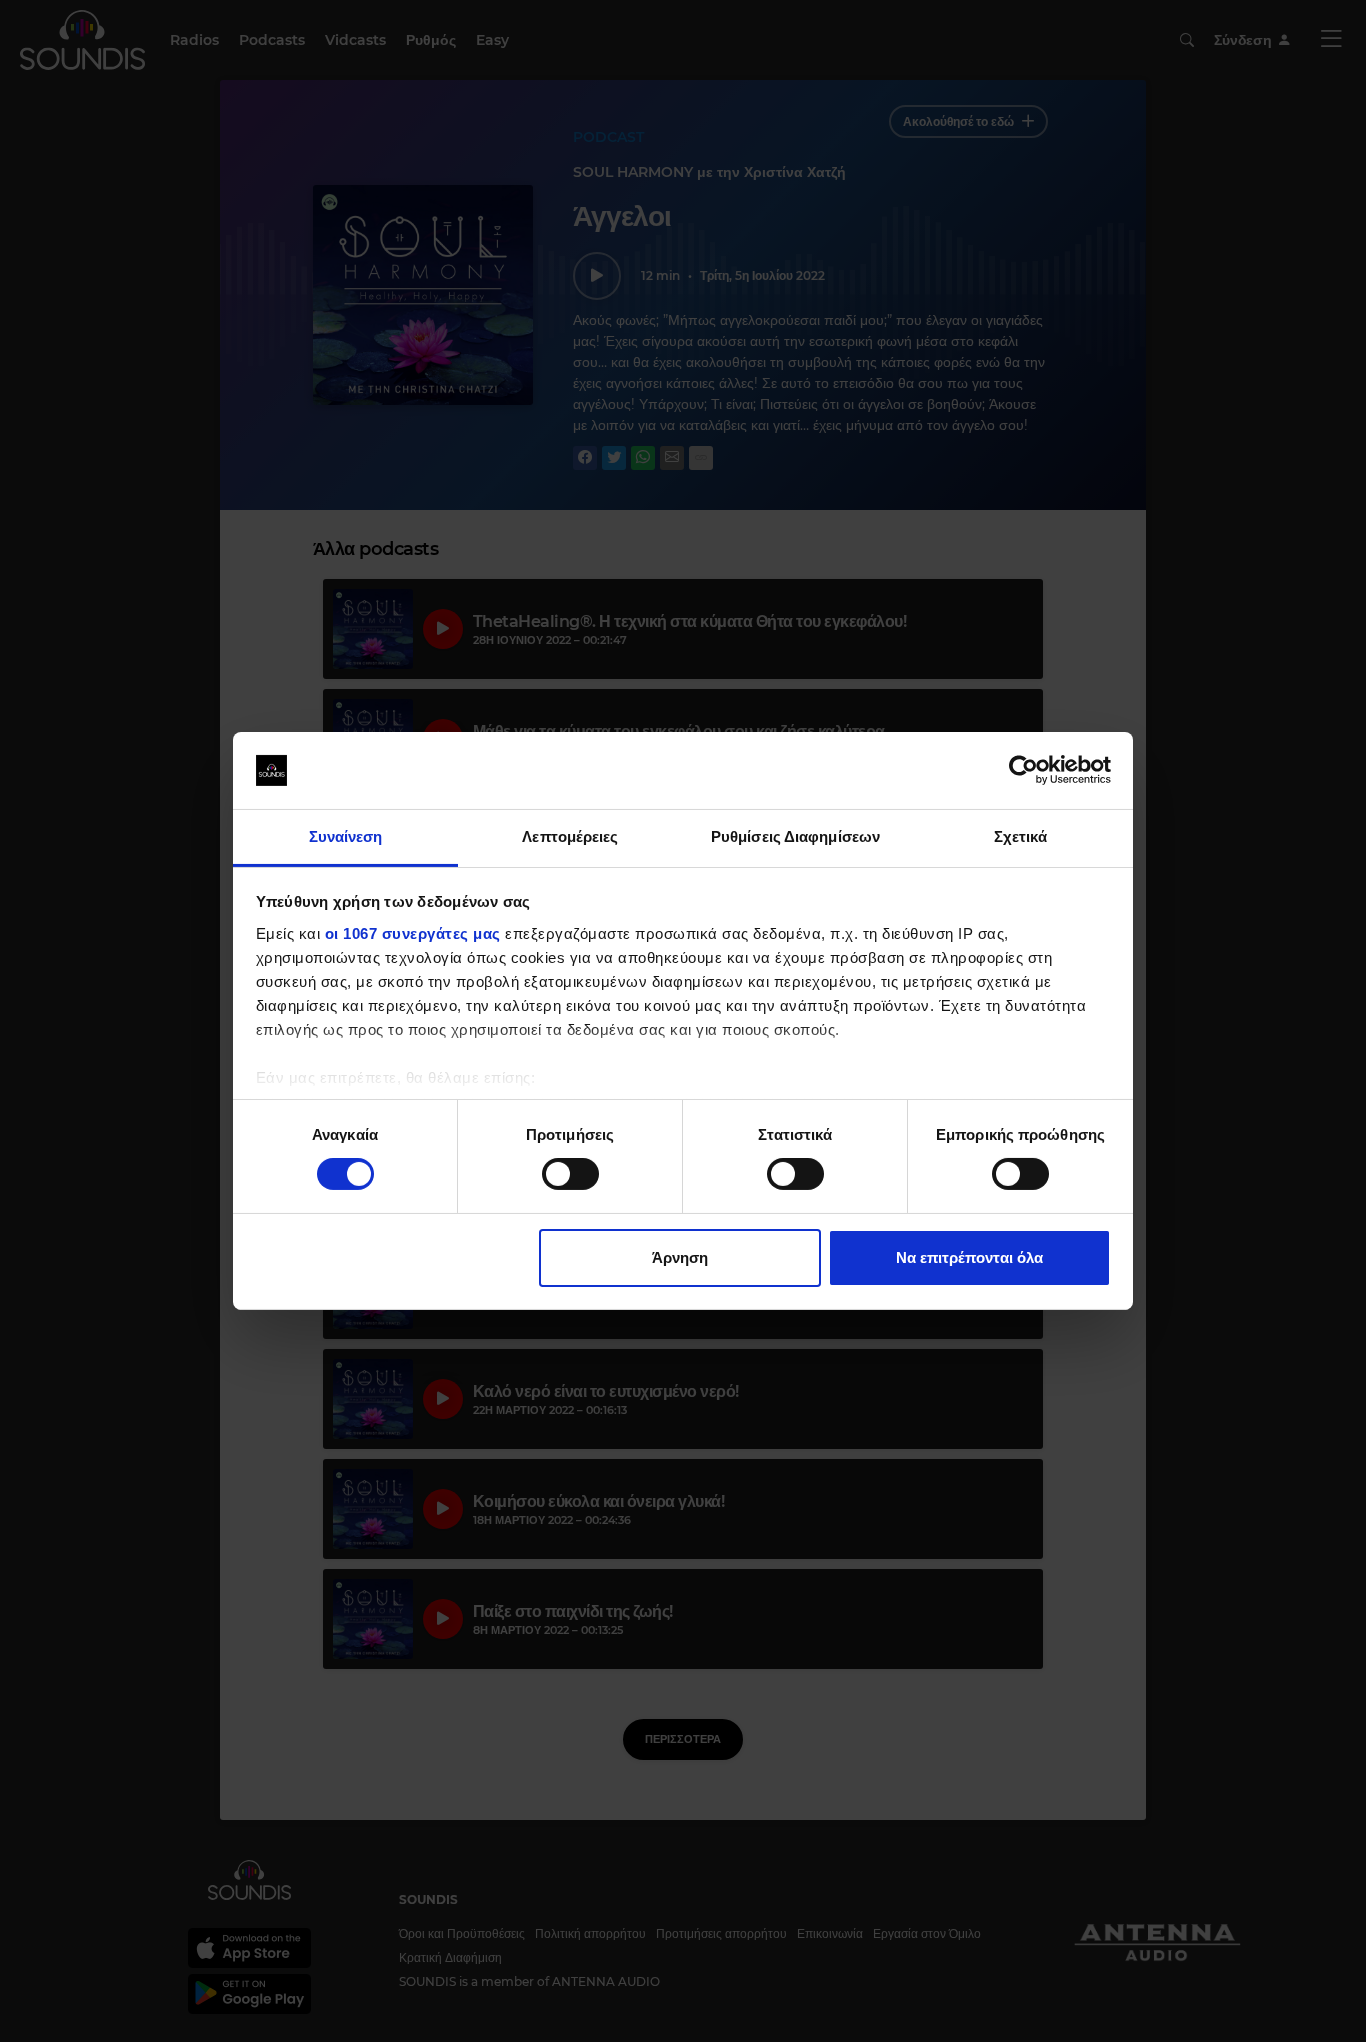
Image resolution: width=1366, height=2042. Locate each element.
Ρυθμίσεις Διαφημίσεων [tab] (795, 836)
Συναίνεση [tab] (346, 836)
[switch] (570, 1174)
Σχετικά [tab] (1021, 836)
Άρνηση (680, 1257)
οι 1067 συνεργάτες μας (413, 933)
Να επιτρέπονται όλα (969, 1257)
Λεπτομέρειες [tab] (570, 836)
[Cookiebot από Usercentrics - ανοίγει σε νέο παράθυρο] (1023, 770)
